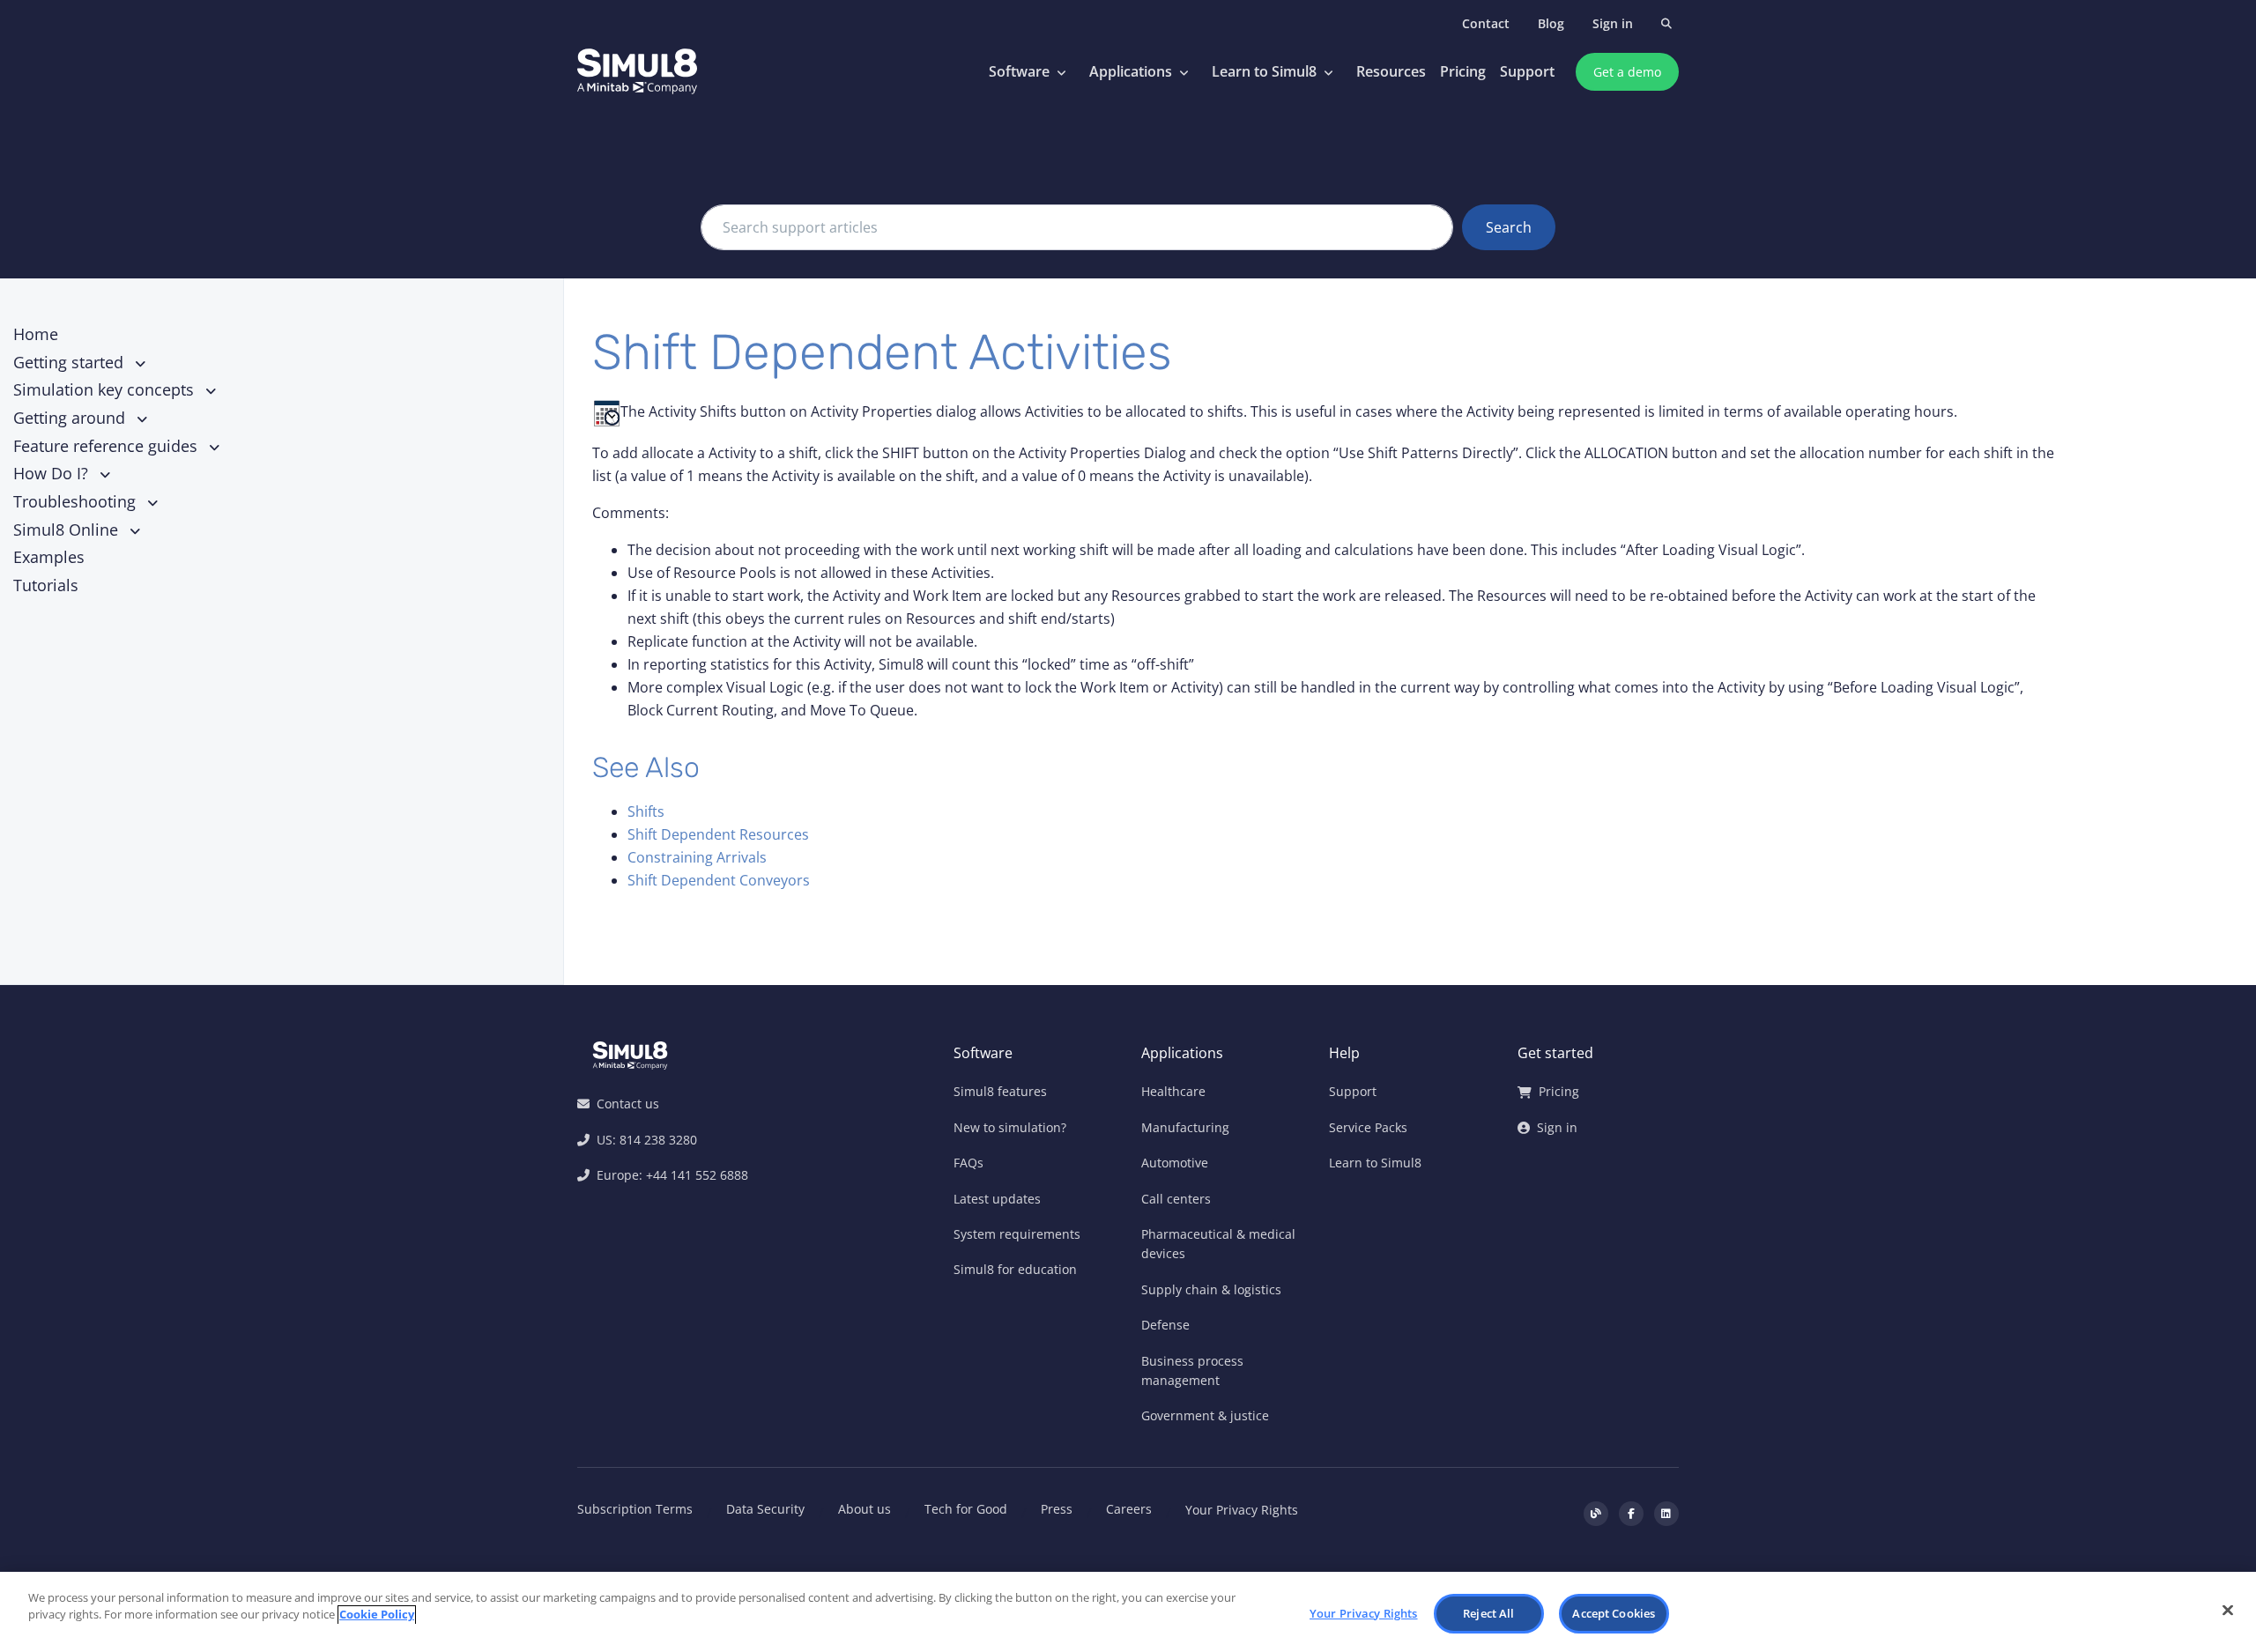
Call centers (1176, 1199)
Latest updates (997, 1199)
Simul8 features (1000, 1091)
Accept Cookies (1614, 1613)
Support (1527, 71)
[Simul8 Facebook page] (1631, 1514)
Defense (1165, 1325)
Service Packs (1368, 1127)
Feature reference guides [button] (108, 446)
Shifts (646, 811)
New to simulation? (1010, 1127)
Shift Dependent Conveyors (719, 880)
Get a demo (1627, 72)
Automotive (1175, 1163)
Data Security (765, 1509)
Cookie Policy (377, 1615)
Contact (1486, 23)
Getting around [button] (71, 418)
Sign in (1613, 23)
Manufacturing (1185, 1127)
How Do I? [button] (53, 473)
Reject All (1488, 1613)
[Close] (2228, 1610)
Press (1057, 1509)
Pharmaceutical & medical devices (1218, 1244)
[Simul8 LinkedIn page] (1666, 1514)
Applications (1131, 71)
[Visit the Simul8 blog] (1596, 1514)
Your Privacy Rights (1242, 1510)
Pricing (1463, 71)
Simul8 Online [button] (68, 530)
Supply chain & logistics (1211, 1289)
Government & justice (1205, 1415)
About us (865, 1509)
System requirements (1017, 1234)
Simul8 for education (1015, 1269)
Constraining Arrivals (697, 857)
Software (1019, 71)
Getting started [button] (70, 362)
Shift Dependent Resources (718, 834)
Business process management (1192, 1370)
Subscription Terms (635, 1509)
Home (36, 334)
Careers (1129, 1509)
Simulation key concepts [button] (106, 389)
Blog (1551, 23)
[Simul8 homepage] (637, 72)
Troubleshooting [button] (77, 501)
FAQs (968, 1163)
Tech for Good (966, 1509)
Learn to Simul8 (1264, 71)
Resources (1391, 71)
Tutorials (46, 585)
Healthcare (1173, 1091)
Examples (49, 557)
